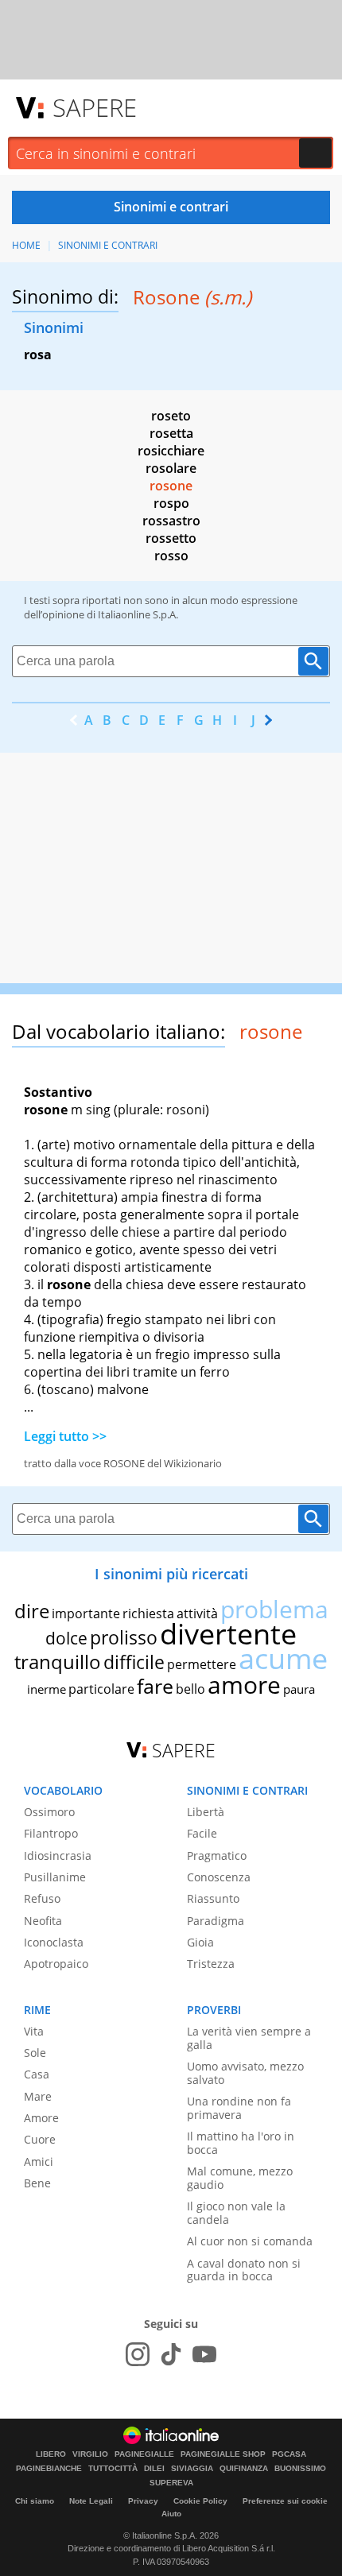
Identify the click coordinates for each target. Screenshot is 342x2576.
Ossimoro (49, 1812)
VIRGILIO (90, 2454)
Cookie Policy (200, 2501)
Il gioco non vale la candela (236, 2213)
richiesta (148, 1613)
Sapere (95, 107)
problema (274, 1609)
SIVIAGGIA (192, 2469)
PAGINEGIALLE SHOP (223, 2454)
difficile (134, 1662)
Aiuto (171, 2514)
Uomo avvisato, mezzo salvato (245, 2073)
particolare (101, 1689)
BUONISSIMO (300, 2469)
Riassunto (213, 1898)
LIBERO (51, 2454)
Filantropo (51, 1833)
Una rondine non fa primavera (239, 2108)
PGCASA (289, 2454)
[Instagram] (138, 2354)
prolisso (124, 1637)
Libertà (206, 1812)
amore (244, 1685)
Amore (41, 2118)
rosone (171, 486)
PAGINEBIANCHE (49, 2469)
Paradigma (216, 1921)
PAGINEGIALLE (144, 2454)
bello (190, 1689)
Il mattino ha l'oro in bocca (241, 2143)
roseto (171, 416)
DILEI (154, 2469)
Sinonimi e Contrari (108, 245)
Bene (37, 2183)
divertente (228, 1634)
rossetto (171, 538)
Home (26, 245)
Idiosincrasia (58, 1855)
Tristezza (211, 1964)
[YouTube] (204, 2354)
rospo (171, 503)
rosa (38, 354)
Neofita (43, 1921)
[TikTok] (171, 2354)
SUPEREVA (171, 2483)
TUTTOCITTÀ (113, 2469)
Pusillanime (55, 1877)
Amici (39, 2162)
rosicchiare (171, 451)
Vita (34, 2031)
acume (283, 1658)
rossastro (171, 521)
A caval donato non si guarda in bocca (244, 2270)
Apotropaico (56, 1964)
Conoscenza (219, 1877)
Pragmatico (217, 1855)
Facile (202, 1833)
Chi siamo (35, 2501)
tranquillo (58, 1662)
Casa (37, 2074)
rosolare (171, 468)
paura (299, 1689)
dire (32, 1611)
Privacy (143, 2501)
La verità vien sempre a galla (249, 2038)
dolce (66, 1638)
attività (197, 1613)
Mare (38, 2096)
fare (155, 1686)
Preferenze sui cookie (285, 2501)
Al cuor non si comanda (250, 2241)
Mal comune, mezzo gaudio (240, 2178)
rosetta (171, 433)
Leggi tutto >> (65, 1436)
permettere (202, 1664)
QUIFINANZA (244, 2469)
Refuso (42, 1898)
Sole (35, 2053)
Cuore (40, 2139)
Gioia (200, 1942)
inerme (47, 1689)
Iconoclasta (54, 1942)
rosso (171, 556)
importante (86, 1613)
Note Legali (91, 2501)
